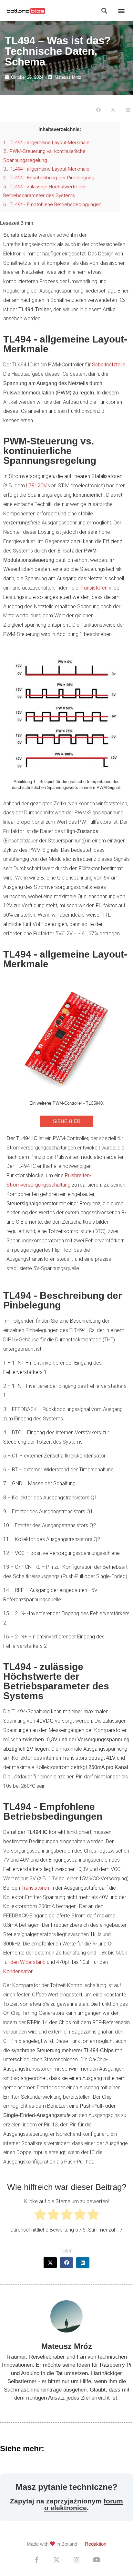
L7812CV (36, 486)
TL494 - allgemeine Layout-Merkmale (46, 143)
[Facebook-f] (36, 2560)
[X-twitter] (56, 2560)
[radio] (40, 2216)
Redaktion (96, 2544)
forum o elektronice (84, 2504)
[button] (104, 10)
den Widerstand (28, 1962)
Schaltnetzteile (109, 365)
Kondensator (18, 1971)
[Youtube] (97, 2560)
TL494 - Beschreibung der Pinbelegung (49, 178)
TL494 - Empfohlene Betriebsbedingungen (52, 204)
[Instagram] (77, 2560)
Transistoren (94, 588)
